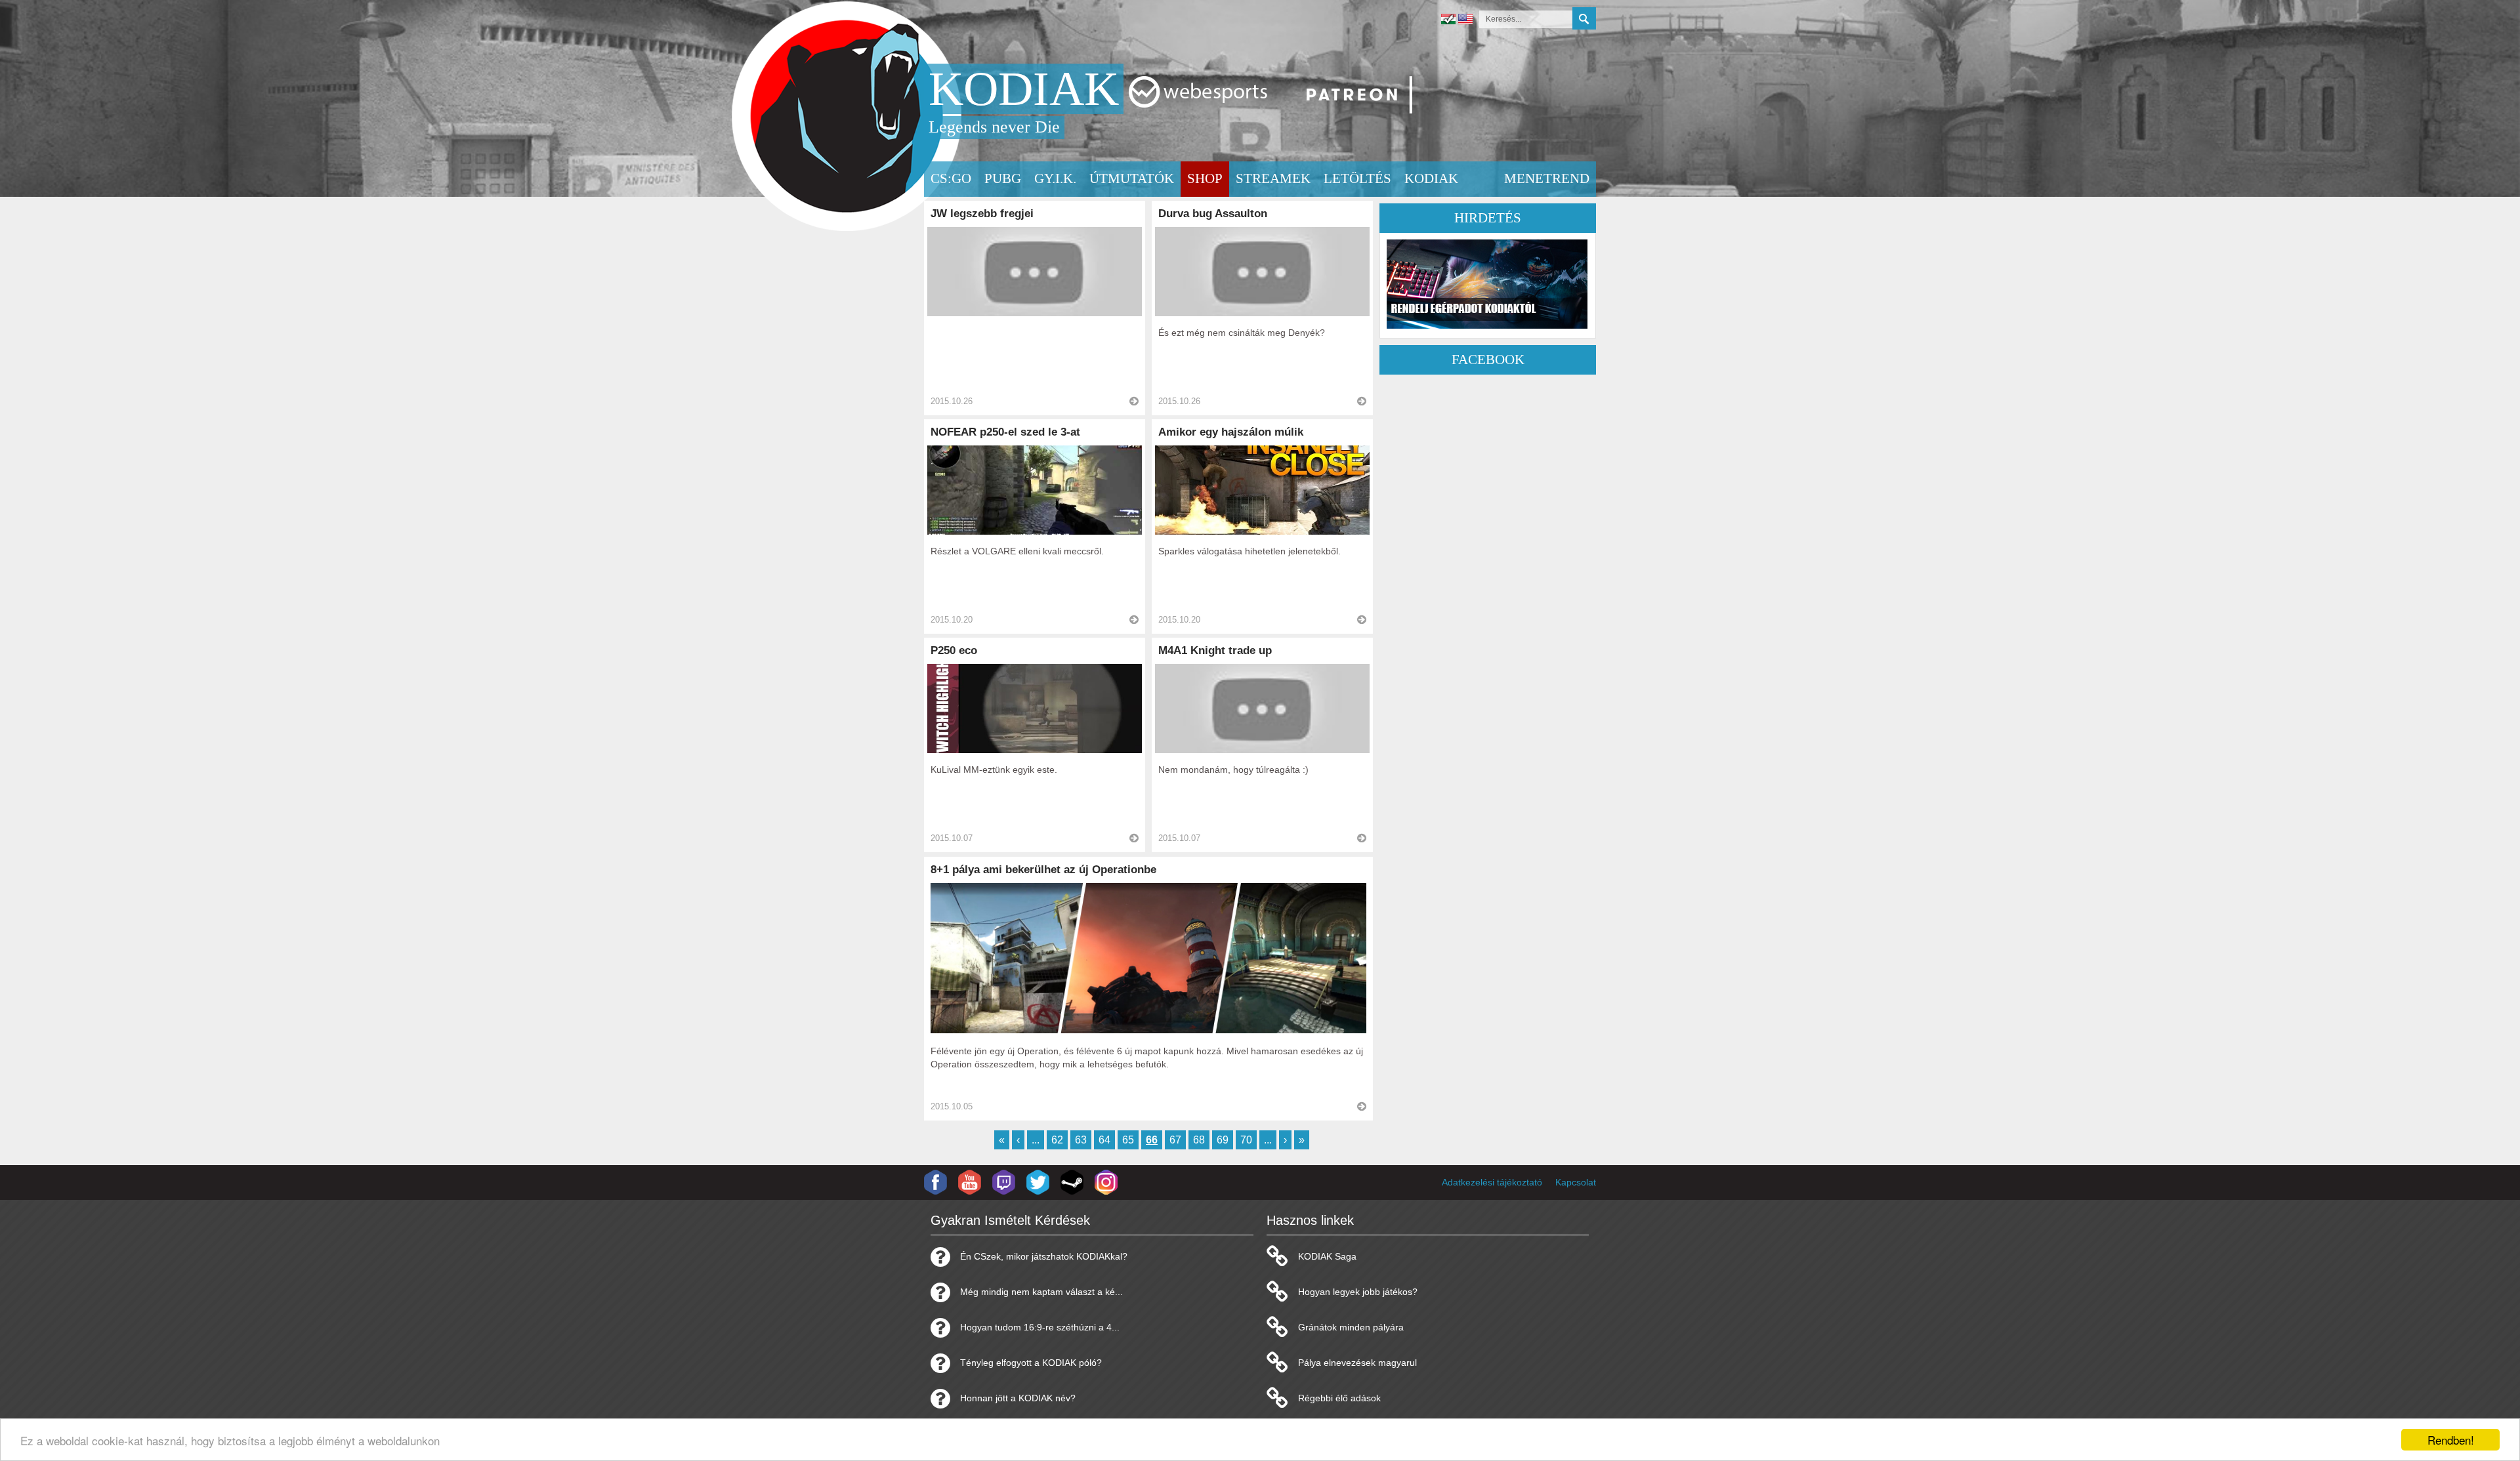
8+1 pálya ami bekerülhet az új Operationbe (1043, 870)
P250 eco (954, 650)
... (1036, 1140)
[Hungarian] (1448, 21)
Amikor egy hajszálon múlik (1231, 432)
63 (1081, 1140)
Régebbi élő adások (1339, 1398)
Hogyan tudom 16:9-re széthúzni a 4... (1040, 1327)
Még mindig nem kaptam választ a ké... (1041, 1292)
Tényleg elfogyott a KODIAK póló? (1031, 1363)
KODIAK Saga (1327, 1256)
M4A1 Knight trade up (1215, 650)
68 (1199, 1140)
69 (1223, 1140)
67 (1175, 1140)
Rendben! (2451, 1440)
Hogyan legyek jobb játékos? (1358, 1292)
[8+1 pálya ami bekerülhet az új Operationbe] (1148, 1030)
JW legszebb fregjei (982, 214)
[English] (1465, 21)
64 (1104, 1140)
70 (1246, 1140)
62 (1057, 1140)
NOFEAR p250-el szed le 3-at (1005, 432)
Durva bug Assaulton (1213, 214)
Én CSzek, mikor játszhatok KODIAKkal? (1044, 1256)
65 (1128, 1140)
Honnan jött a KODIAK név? (1018, 1398)
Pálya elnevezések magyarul (1357, 1363)
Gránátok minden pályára (1351, 1327)
